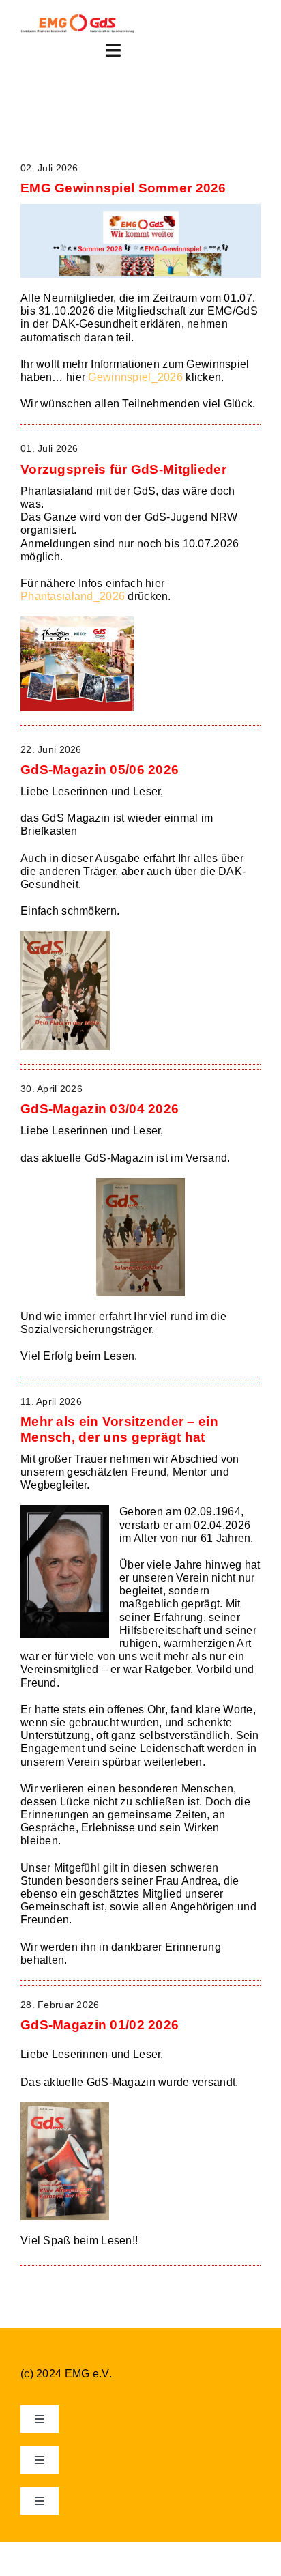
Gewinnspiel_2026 (135, 377)
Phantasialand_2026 (73, 596)
